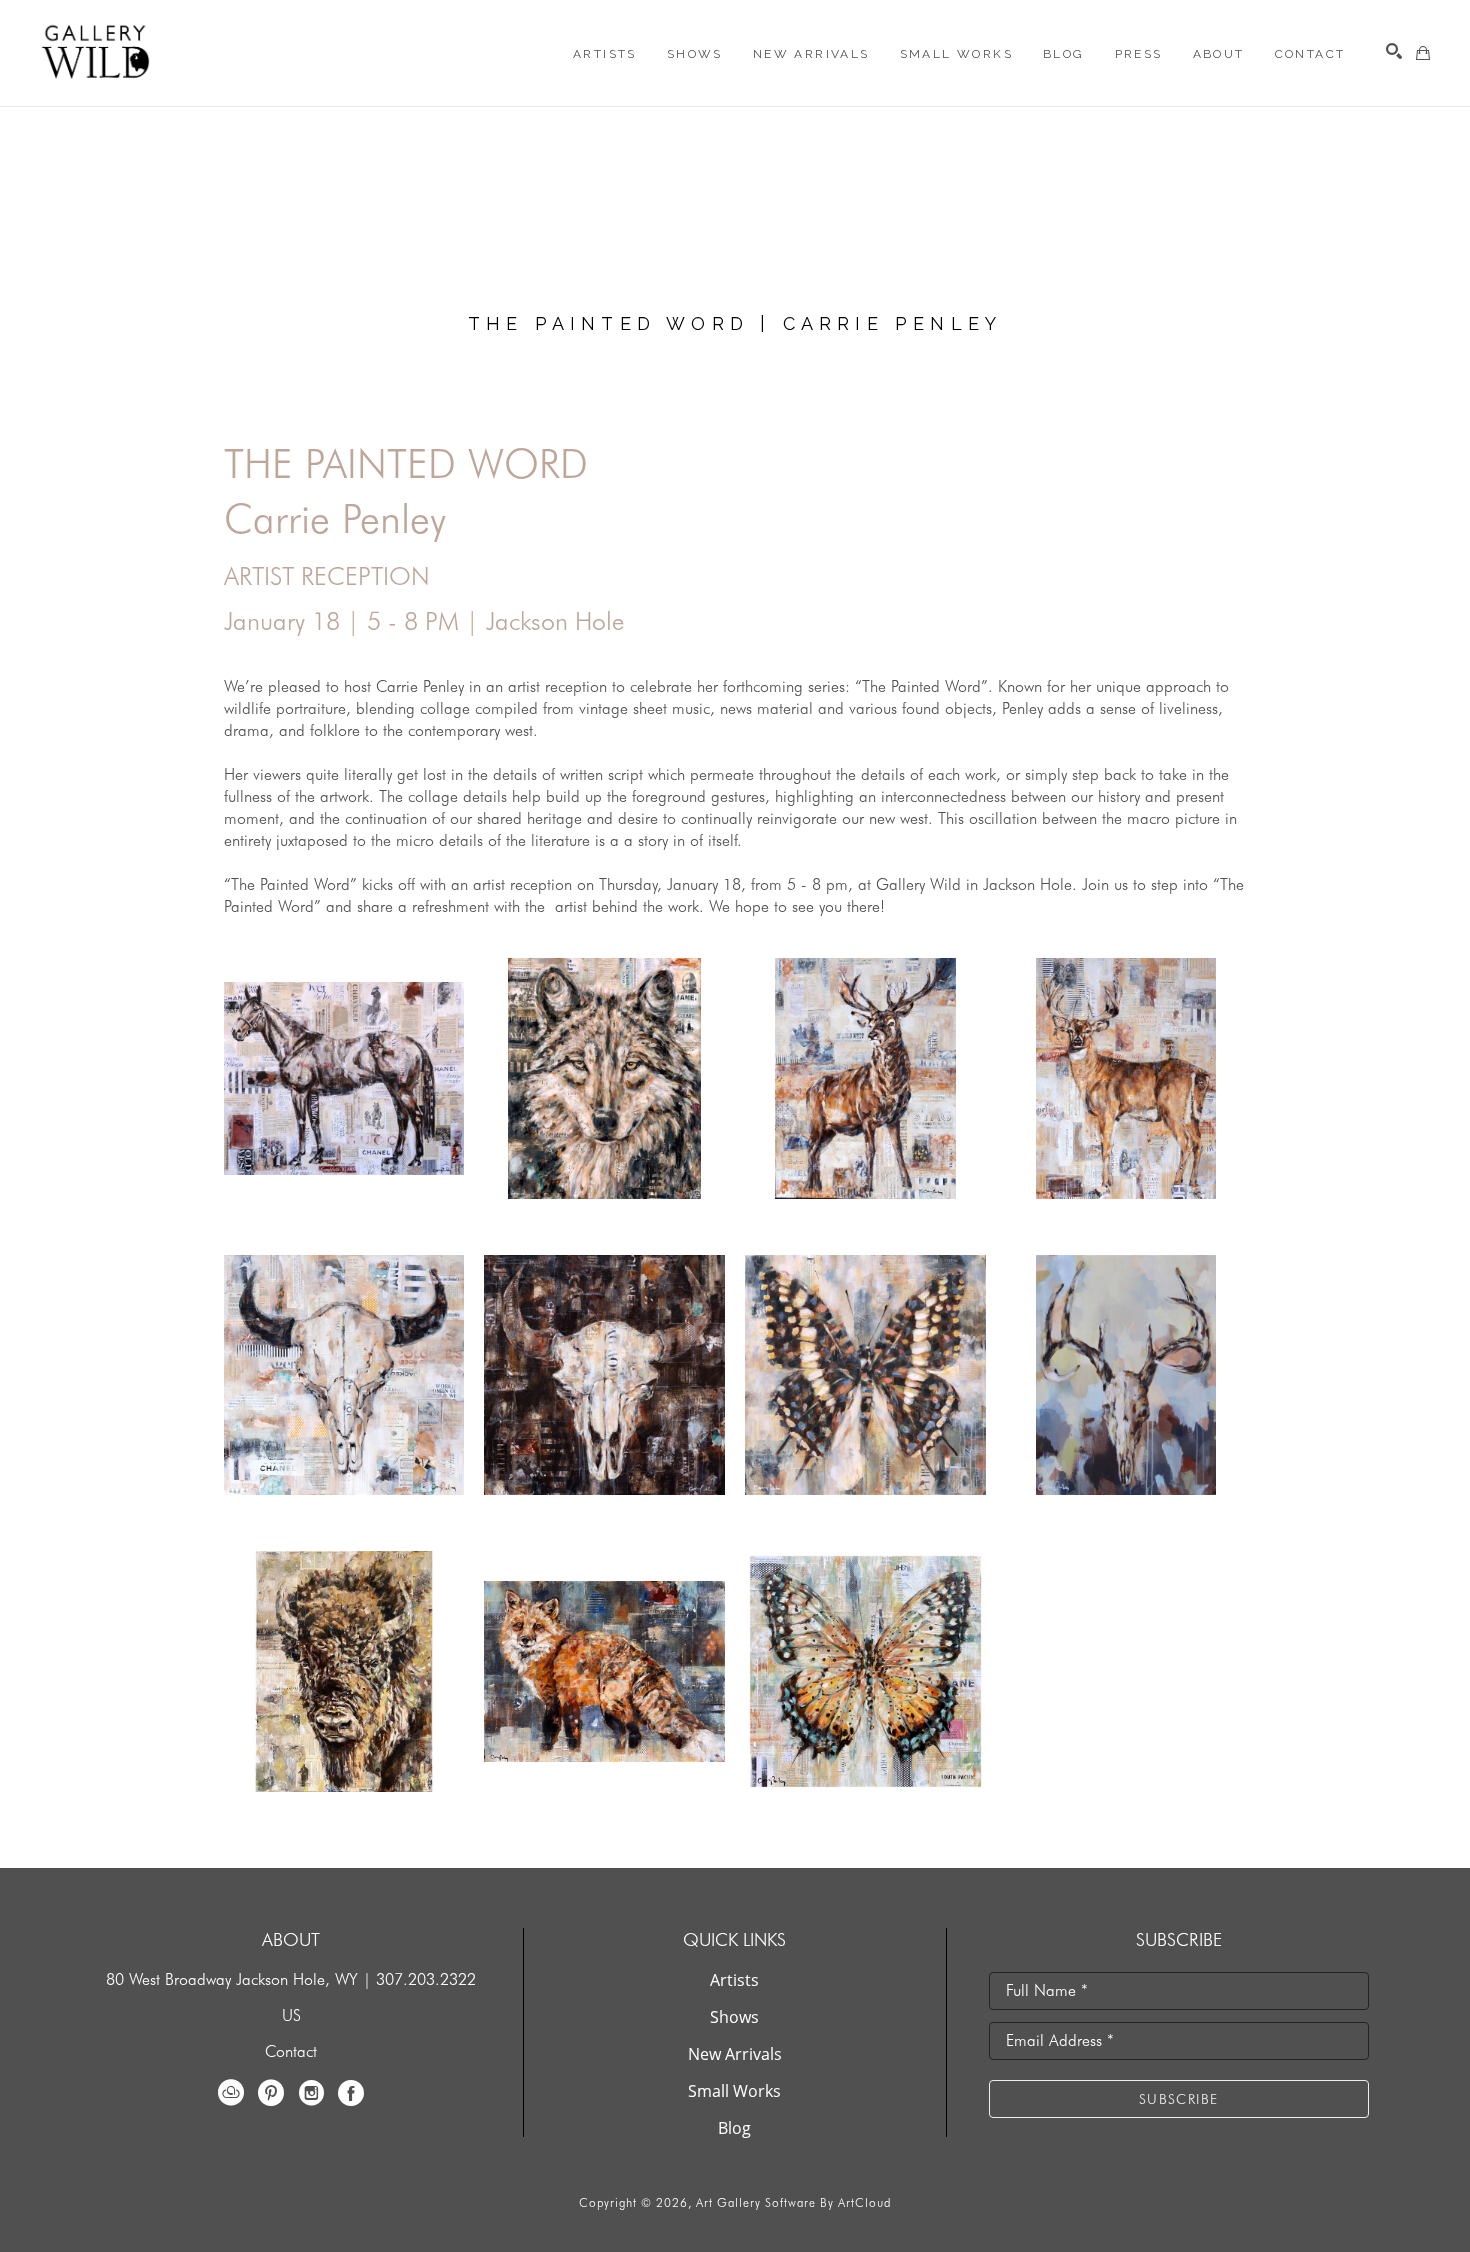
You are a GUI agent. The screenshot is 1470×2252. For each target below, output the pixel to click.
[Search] (1394, 51)
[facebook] (351, 2093)
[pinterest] (271, 2093)
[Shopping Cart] (1423, 53)
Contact (291, 2051)
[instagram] (311, 2093)
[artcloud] (231, 2093)
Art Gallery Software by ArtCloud (793, 2202)
